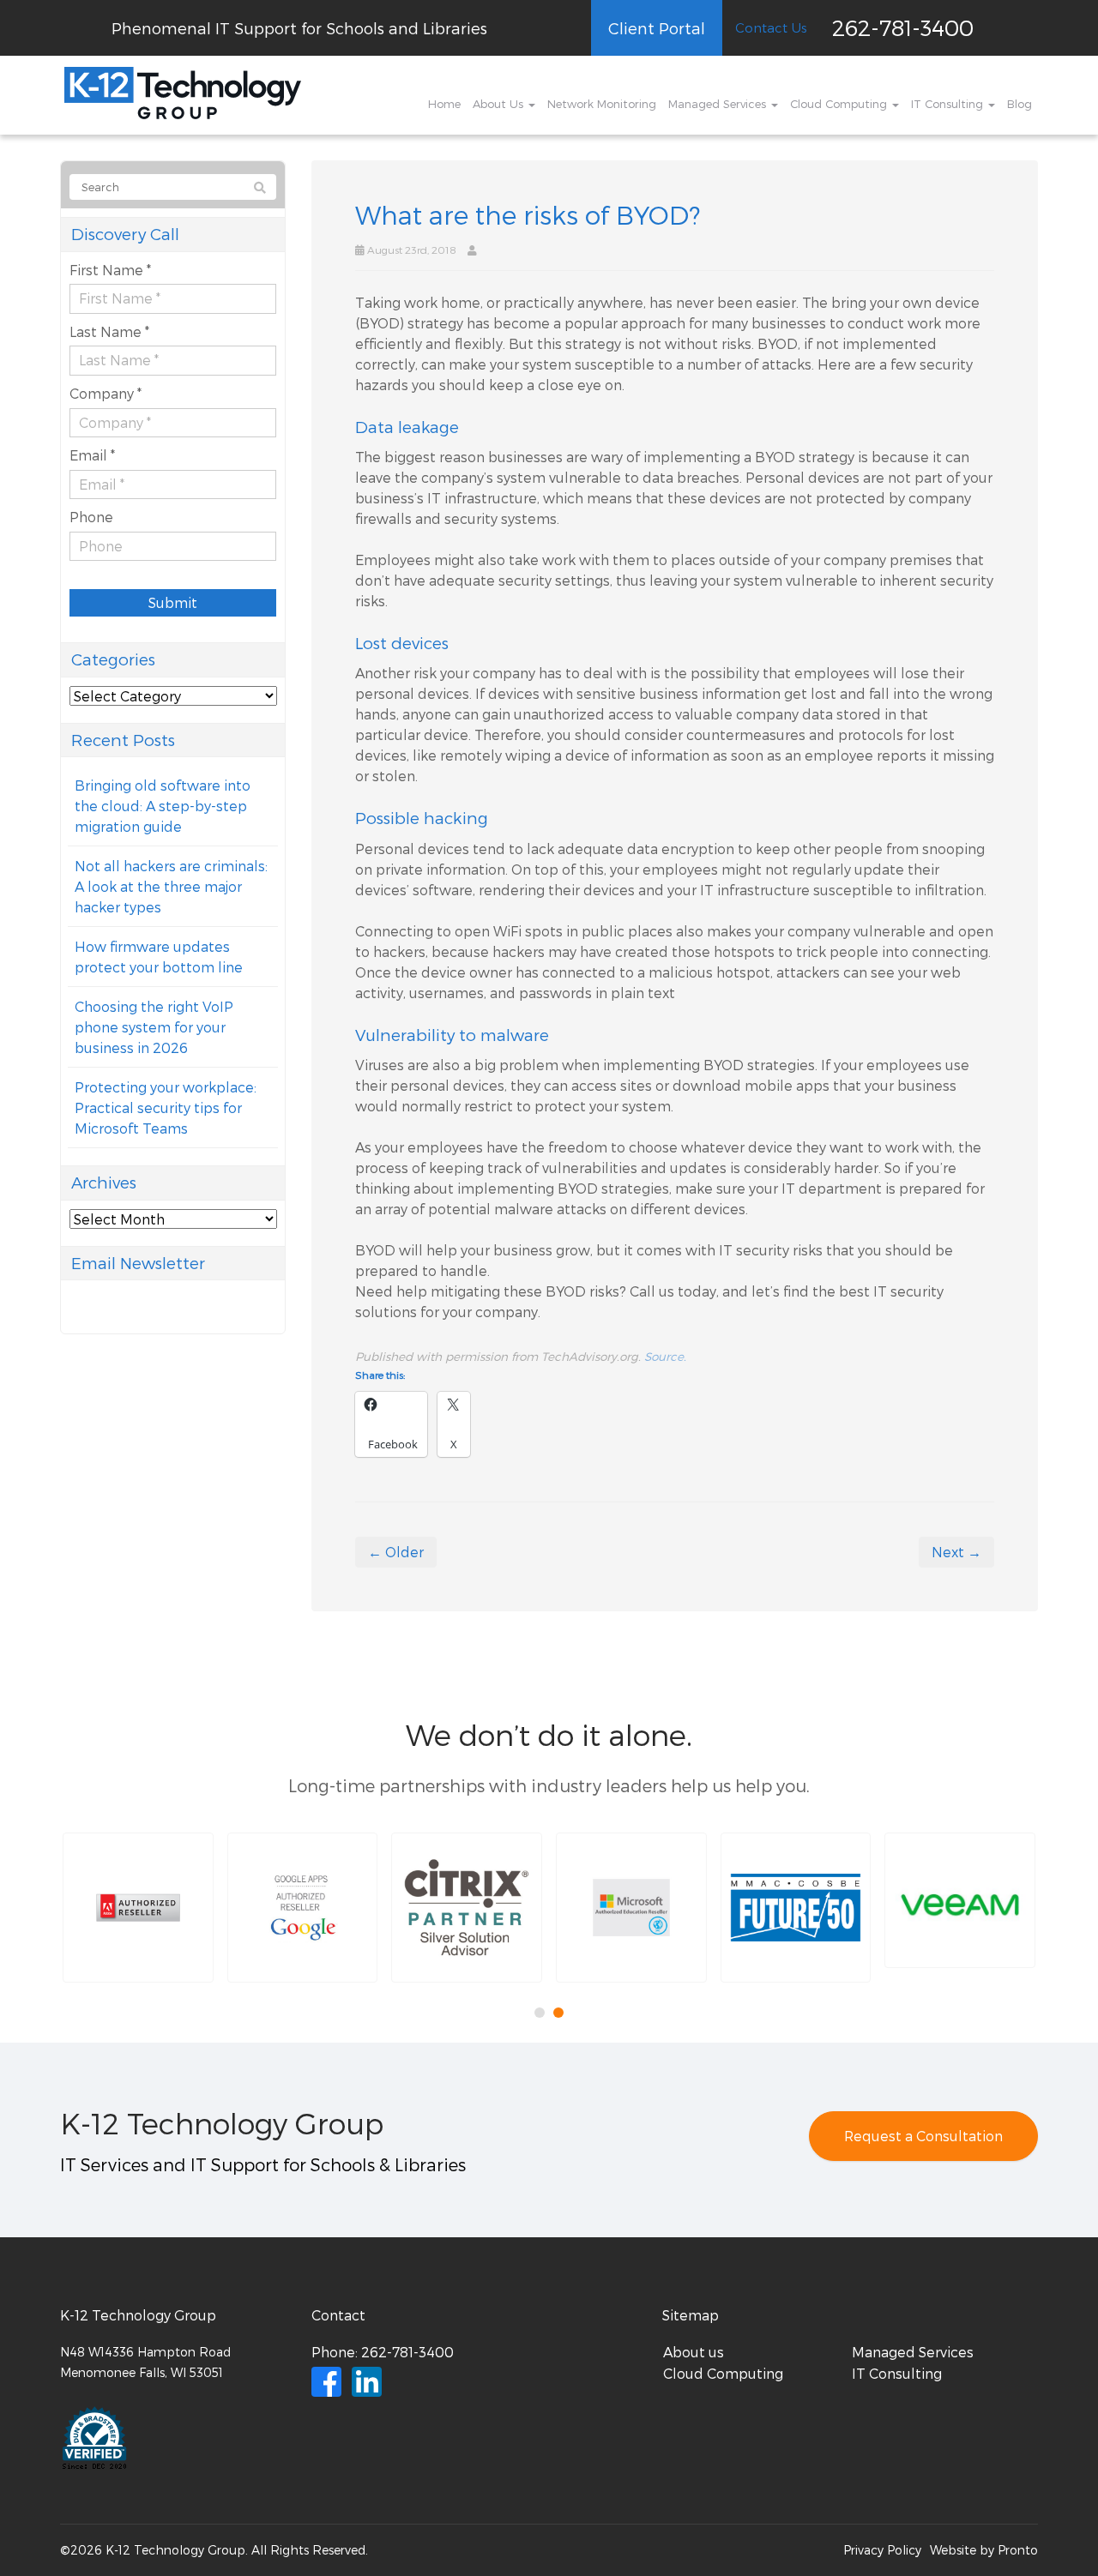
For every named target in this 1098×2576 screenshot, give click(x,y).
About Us (500, 104)
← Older (396, 1552)
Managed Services (719, 104)
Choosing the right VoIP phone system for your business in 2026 (154, 1027)
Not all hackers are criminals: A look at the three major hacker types (171, 886)
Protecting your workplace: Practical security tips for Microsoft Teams (166, 1107)
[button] (138, 1908)
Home (444, 104)
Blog (1020, 104)
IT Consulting (949, 104)
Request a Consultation (923, 2136)
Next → (956, 1552)
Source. (665, 1356)
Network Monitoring (602, 104)
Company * (106, 393)
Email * (92, 455)
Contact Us (771, 27)
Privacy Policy (882, 2550)
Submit (173, 602)
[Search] (260, 188)
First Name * (110, 270)
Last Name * (109, 331)
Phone (91, 517)
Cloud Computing (840, 104)
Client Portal (657, 28)
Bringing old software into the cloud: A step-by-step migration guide (163, 806)
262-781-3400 (903, 27)
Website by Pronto (984, 2550)
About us (694, 2352)
